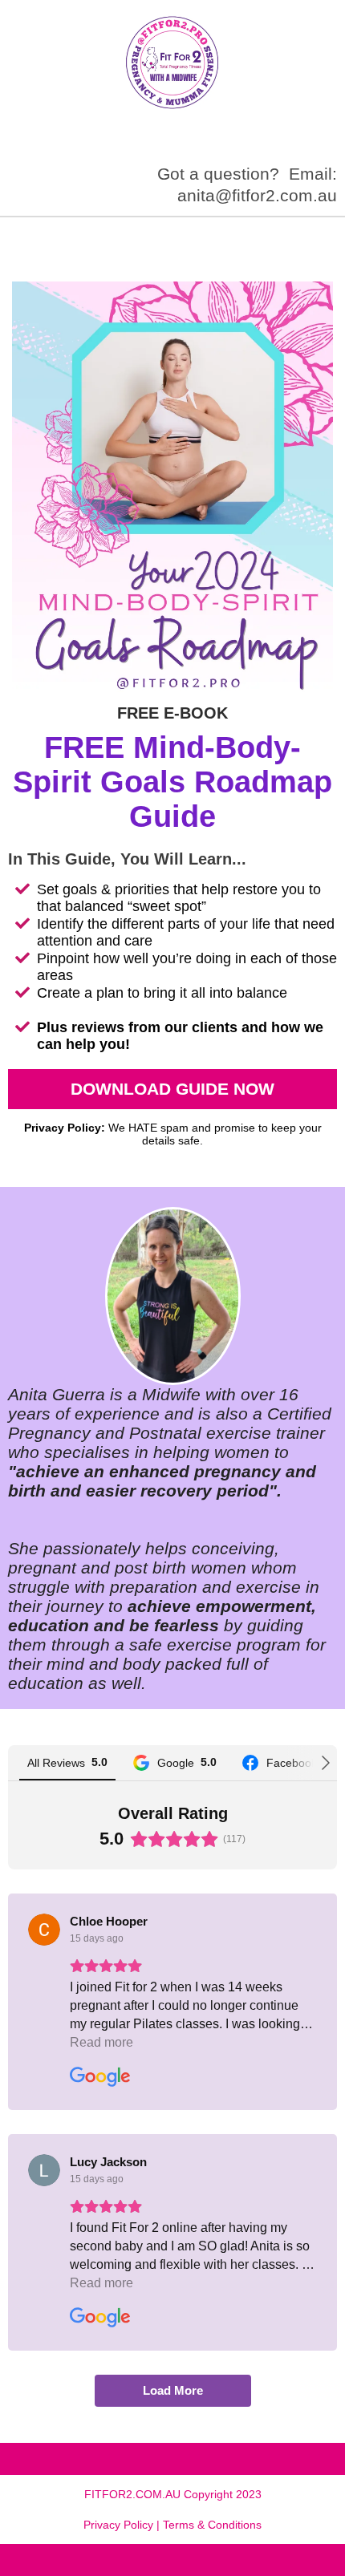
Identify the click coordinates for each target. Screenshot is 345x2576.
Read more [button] (101, 2042)
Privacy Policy (118, 2525)
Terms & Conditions (212, 2525)
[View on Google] (44, 1930)
